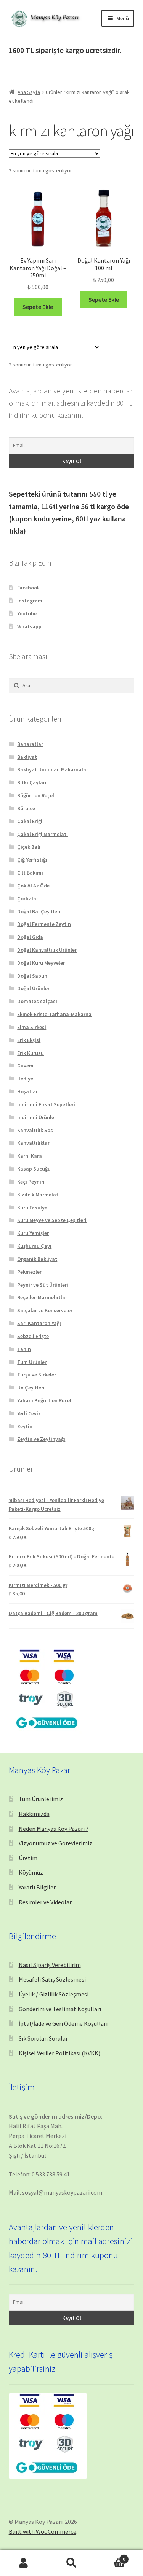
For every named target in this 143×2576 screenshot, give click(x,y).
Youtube (27, 613)
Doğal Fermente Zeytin (44, 924)
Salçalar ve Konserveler (45, 1310)
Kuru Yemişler (33, 1233)
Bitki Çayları (32, 782)
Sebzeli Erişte (33, 1336)
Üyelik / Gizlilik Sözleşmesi (54, 1994)
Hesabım (24, 2563)
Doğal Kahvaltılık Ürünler (47, 950)
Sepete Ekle (38, 307)
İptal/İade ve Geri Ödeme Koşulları (63, 2023)
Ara (71, 2563)
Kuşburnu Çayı (34, 1246)
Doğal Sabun (32, 976)
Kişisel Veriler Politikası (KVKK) (59, 2053)
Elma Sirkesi (32, 1027)
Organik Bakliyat (37, 1259)
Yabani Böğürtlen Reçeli (45, 1400)
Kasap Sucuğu (34, 1169)
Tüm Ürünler (32, 1362)
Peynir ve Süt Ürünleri (43, 1285)
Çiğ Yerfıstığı (32, 860)
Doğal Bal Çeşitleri (39, 911)
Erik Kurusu (31, 1053)
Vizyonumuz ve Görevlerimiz (55, 1843)
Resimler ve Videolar (45, 1902)
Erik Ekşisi (29, 1040)
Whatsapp (29, 626)
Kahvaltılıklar (33, 1143)
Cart (110, 2556)
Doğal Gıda (30, 937)
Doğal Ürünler (33, 988)
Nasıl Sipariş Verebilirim (50, 1965)
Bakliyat (27, 757)
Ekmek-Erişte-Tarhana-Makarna (54, 1014)
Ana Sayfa (29, 92)
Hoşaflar (27, 1091)
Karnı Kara (30, 1156)
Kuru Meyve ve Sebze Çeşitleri (52, 1220)
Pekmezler (29, 1272)
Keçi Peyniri (31, 1182)
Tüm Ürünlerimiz (41, 1799)
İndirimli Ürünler (37, 1117)
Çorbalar (28, 898)
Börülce (26, 808)
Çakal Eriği (30, 821)
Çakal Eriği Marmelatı (43, 834)
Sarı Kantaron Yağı (39, 1323)
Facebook (28, 588)
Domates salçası (37, 1001)
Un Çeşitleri (31, 1388)
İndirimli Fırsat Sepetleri (46, 1104)
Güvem (25, 1066)
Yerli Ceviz (29, 1413)
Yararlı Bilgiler (37, 1887)
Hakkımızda (34, 1814)
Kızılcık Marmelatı (39, 1195)
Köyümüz (31, 1872)
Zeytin (25, 1426)
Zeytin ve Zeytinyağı (41, 1439)
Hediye (25, 1079)
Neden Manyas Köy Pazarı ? (54, 1829)
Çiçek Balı (29, 847)
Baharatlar (30, 744)
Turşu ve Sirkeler (37, 1375)
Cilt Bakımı (30, 873)
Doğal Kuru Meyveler (41, 963)
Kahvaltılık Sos (35, 1130)
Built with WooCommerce (43, 2531)
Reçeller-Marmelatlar (42, 1297)
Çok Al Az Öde (33, 886)
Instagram (30, 601)
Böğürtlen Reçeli (36, 795)
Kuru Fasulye (32, 1208)
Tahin (24, 1349)
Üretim (28, 1858)
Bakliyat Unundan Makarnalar (53, 769)
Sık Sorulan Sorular (43, 2038)
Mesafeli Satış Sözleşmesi (52, 1979)
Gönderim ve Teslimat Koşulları (60, 2009)
